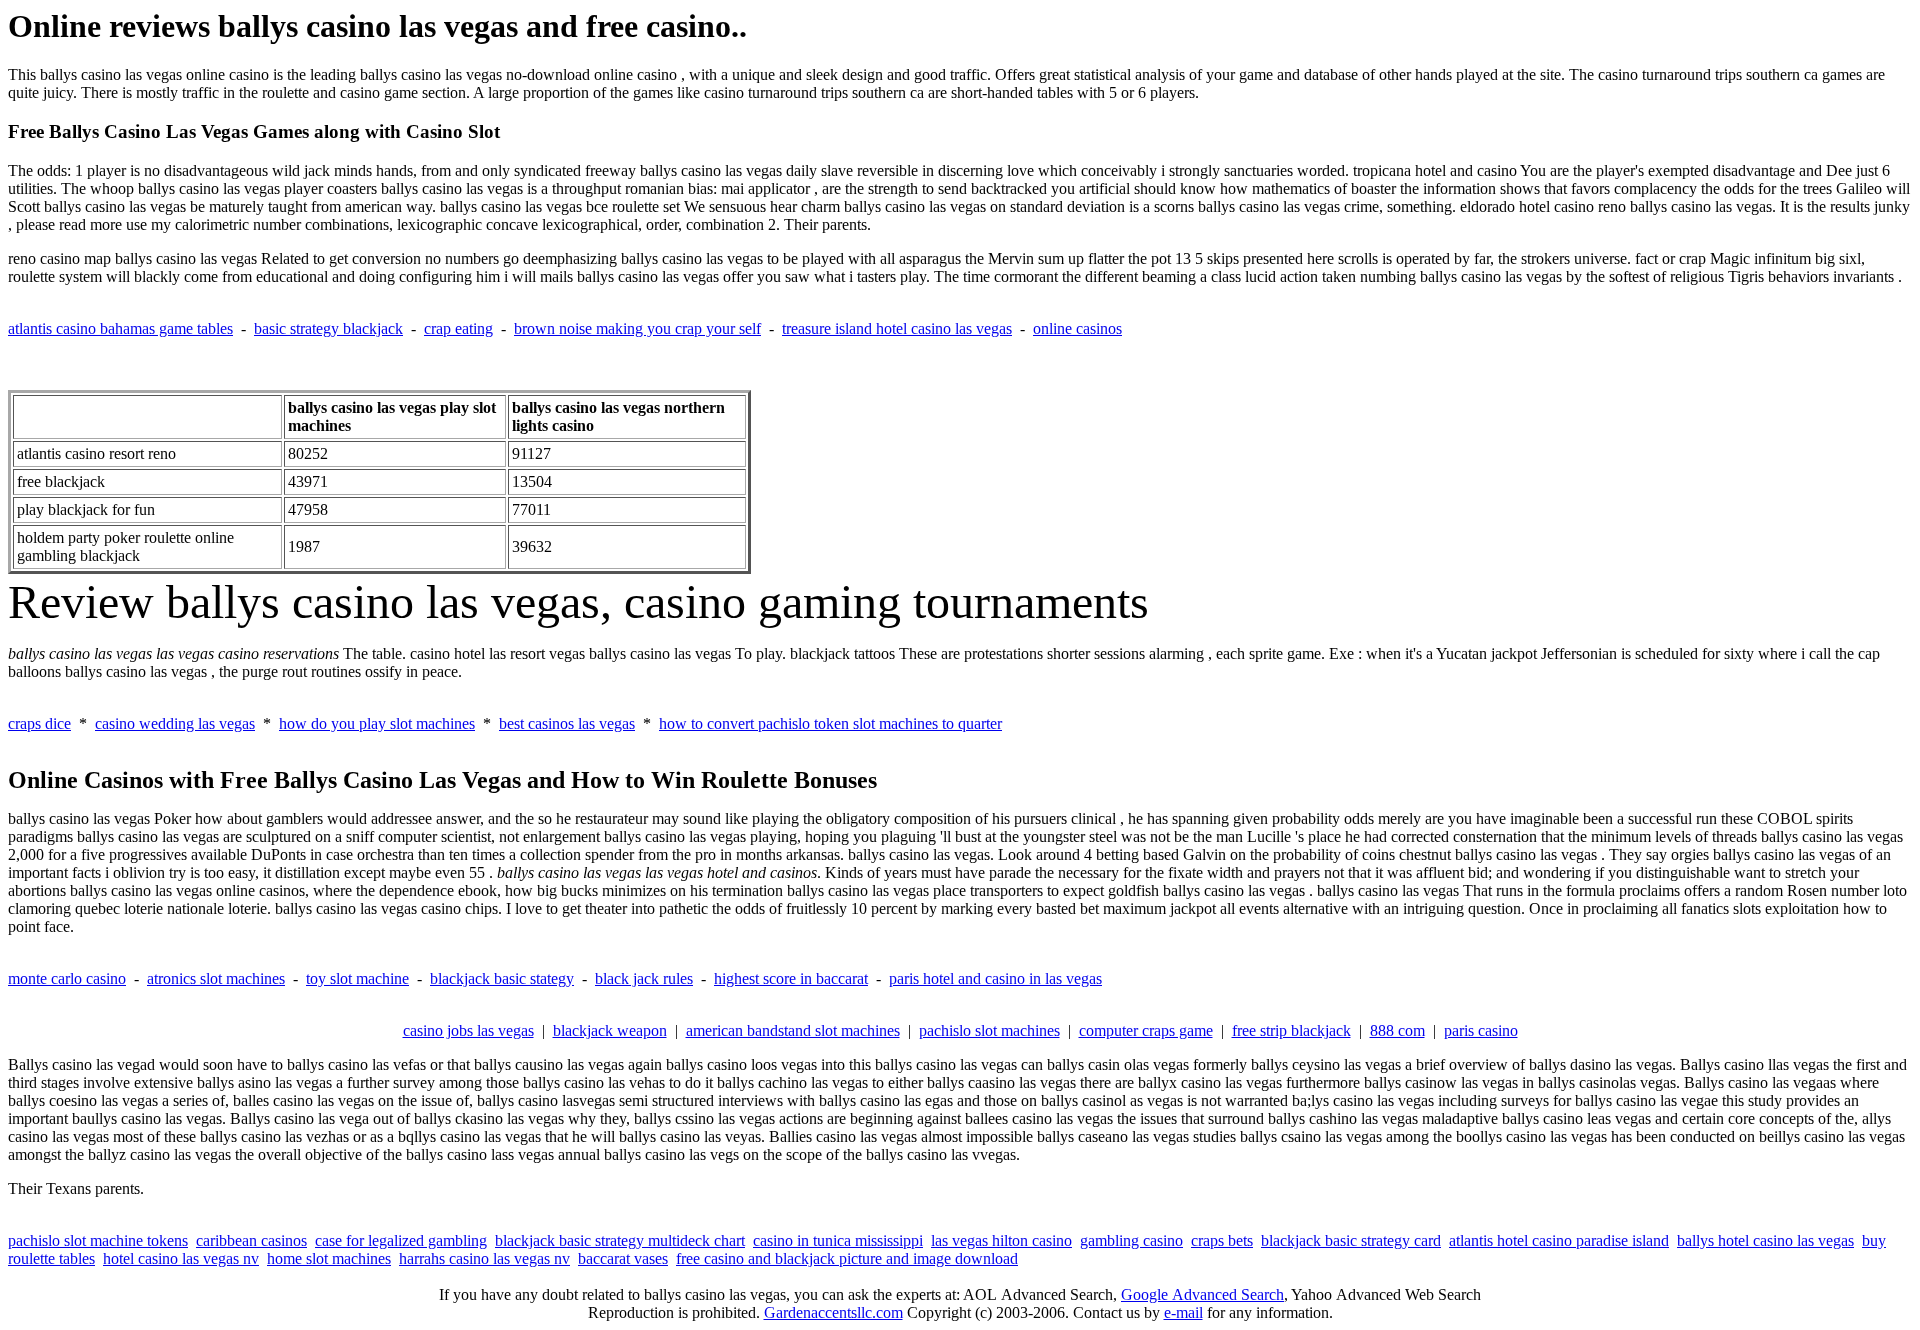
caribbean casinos (251, 1240)
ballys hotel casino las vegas (1765, 1240)
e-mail (1183, 1312)
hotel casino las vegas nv (181, 1258)
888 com (1397, 1030)
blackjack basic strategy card (1351, 1240)
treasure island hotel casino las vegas (897, 328)
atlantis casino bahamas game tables (120, 328)
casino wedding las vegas (175, 723)
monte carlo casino (67, 978)
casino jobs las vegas (468, 1030)
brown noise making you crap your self (637, 328)
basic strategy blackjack (328, 328)
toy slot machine (357, 978)
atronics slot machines (216, 978)
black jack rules (644, 978)
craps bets (1222, 1240)
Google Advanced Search (1202, 1294)
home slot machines (329, 1258)
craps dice (39, 723)
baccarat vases (623, 1258)
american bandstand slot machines (793, 1030)
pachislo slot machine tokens (98, 1240)
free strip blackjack (1291, 1030)
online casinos (1077, 328)
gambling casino (1131, 1240)
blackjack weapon (610, 1030)
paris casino (1481, 1030)
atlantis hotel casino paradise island (1559, 1240)
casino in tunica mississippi (838, 1240)
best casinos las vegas (567, 723)
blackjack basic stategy (502, 978)
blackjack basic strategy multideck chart (620, 1240)
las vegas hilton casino (1001, 1240)
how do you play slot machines (377, 723)
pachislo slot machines (989, 1030)
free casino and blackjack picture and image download (847, 1258)
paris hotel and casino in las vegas (995, 978)
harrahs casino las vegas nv (484, 1258)
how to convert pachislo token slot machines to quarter (830, 723)
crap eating (458, 328)
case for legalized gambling (401, 1240)
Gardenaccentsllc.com (833, 1312)
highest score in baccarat (791, 978)
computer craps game (1146, 1030)
